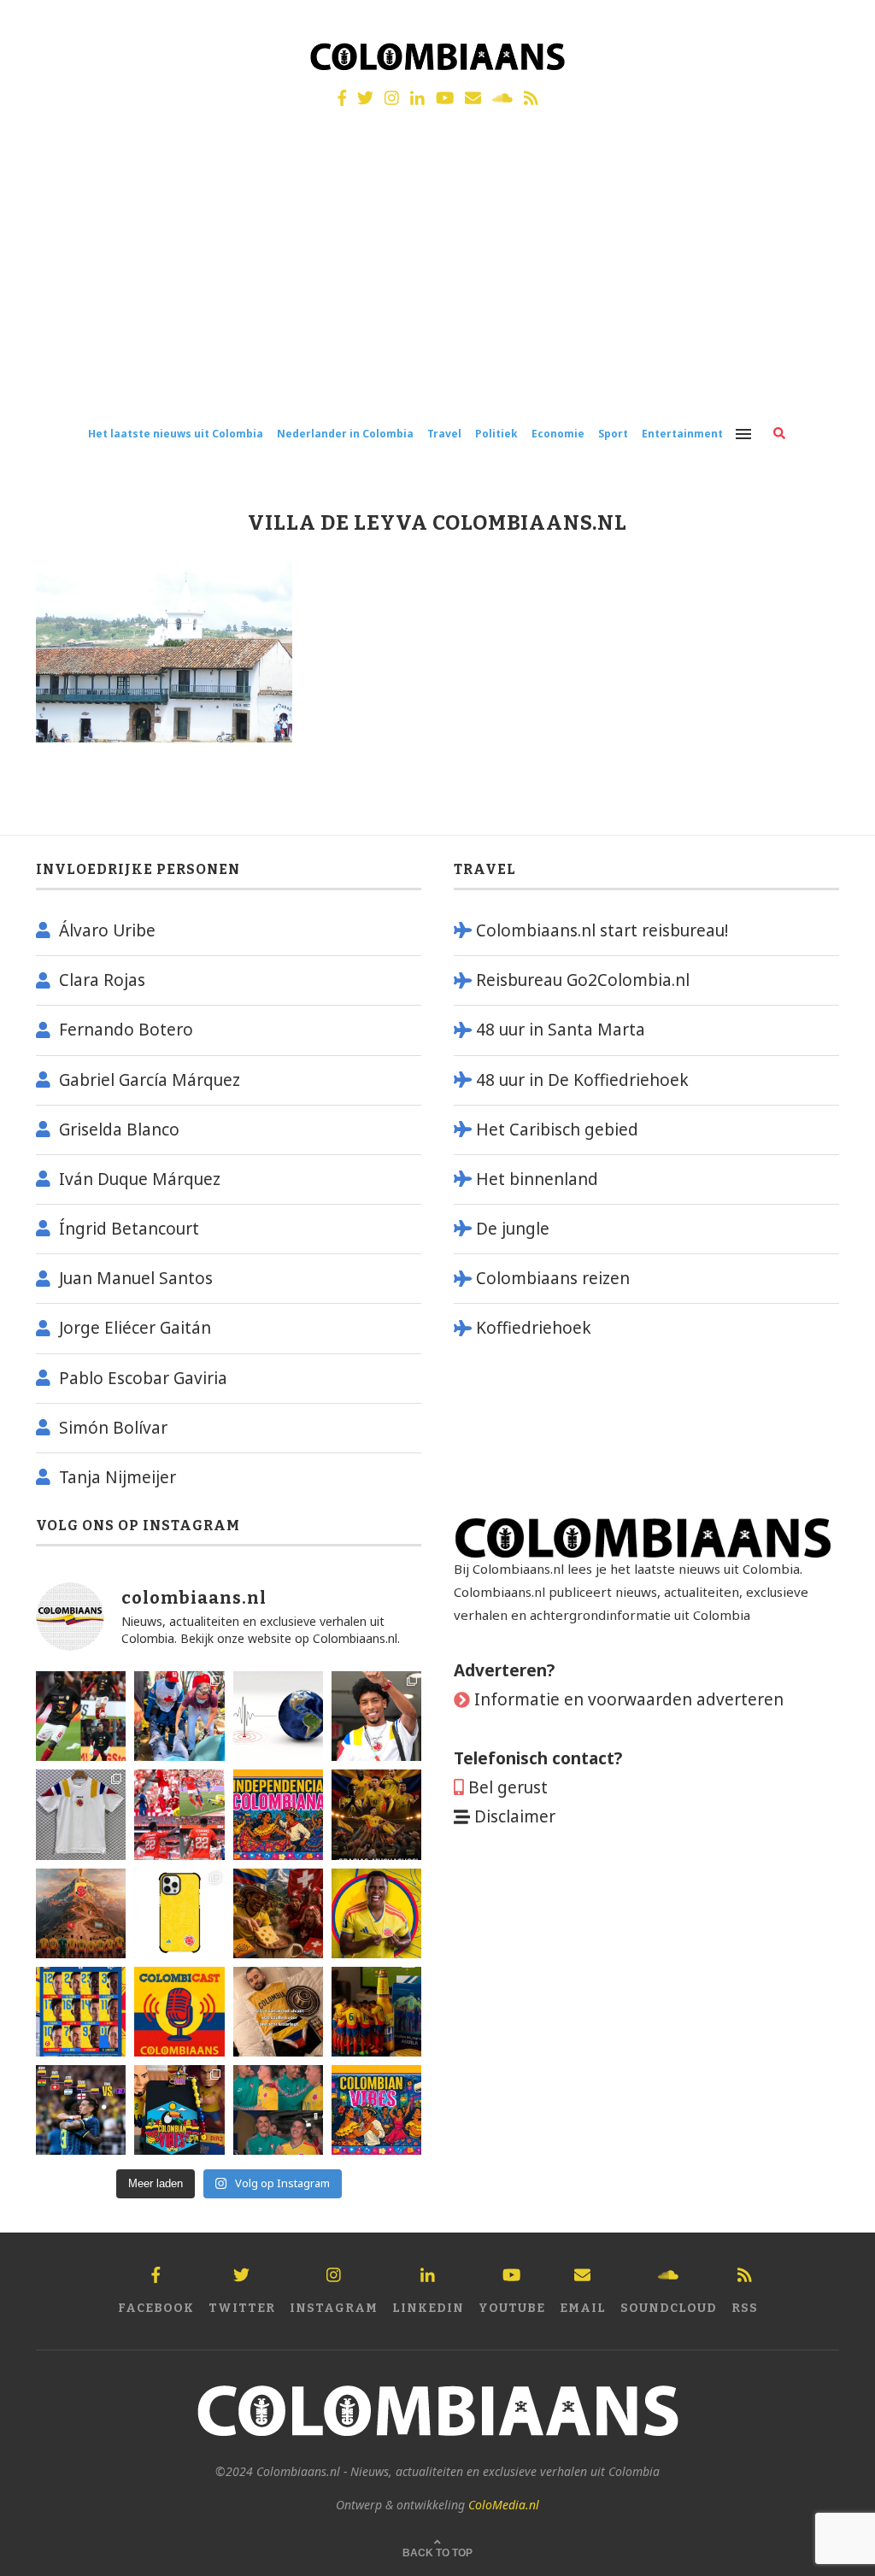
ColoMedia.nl (504, 2505)
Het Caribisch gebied (557, 1130)
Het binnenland (537, 1179)
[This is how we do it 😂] (278, 1913)
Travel (444, 434)
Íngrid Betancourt (129, 1229)
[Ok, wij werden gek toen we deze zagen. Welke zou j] (179, 1913)
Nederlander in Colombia (345, 434)
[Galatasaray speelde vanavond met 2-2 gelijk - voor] (81, 1716)
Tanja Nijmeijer (117, 1477)
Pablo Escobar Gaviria (143, 1378)
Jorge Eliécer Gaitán (135, 1328)
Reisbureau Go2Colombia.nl (583, 980)
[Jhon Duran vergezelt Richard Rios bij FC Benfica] (179, 1814)
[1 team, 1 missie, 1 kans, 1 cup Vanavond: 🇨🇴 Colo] (81, 1913)
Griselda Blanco (119, 1130)
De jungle (513, 1229)
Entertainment (682, 434)
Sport (613, 434)
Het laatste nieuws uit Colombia (176, 434)
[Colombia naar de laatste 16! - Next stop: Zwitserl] (376, 1913)
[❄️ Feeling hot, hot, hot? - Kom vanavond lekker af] (376, 2110)
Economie (558, 434)
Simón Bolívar (113, 1428)
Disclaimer (515, 1816)
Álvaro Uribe (107, 930)
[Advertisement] (437, 280)
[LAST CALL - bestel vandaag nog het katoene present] (376, 1716)
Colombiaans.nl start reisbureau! (602, 930)
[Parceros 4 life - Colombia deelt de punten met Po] (278, 2110)
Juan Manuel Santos (136, 1278)
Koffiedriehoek (534, 1328)
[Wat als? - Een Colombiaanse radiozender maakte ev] (81, 2110)
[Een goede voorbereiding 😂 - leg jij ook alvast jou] (278, 2012)
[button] (839, 24)
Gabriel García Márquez (150, 1080)
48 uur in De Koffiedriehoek (582, 1080)
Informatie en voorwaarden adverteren (629, 1699)
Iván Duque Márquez (140, 1179)
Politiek (496, 434)
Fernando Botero (126, 1030)
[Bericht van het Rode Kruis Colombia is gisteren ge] (179, 1716)
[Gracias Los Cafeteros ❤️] (376, 1814)
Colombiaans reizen (553, 1278)
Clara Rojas (102, 980)
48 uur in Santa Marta (561, 1030)
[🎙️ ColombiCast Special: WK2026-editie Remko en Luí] (179, 2012)
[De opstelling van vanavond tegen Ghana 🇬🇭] (81, 2012)
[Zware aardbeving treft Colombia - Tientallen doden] (278, 1716)
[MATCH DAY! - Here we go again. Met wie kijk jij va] (376, 2012)
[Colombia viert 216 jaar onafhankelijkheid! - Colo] (278, 1814)
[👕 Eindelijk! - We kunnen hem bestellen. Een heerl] (81, 1814)
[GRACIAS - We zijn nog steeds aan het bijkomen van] (179, 2110)
